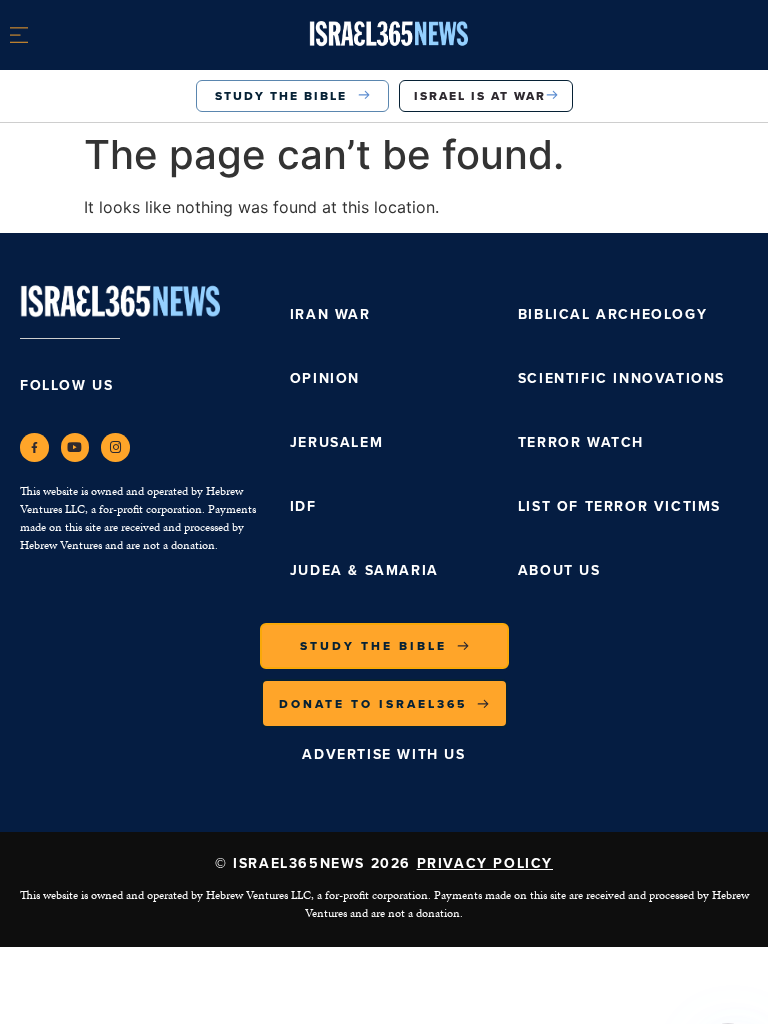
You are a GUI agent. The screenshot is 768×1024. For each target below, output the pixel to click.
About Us (559, 570)
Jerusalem (336, 442)
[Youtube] (75, 447)
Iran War (330, 314)
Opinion (325, 378)
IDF (303, 506)
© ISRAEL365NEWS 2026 (384, 863)
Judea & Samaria (364, 570)
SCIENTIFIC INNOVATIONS (621, 378)
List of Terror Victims (619, 506)
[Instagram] (115, 447)
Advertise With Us (383, 754)
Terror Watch (581, 442)
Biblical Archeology (612, 314)
